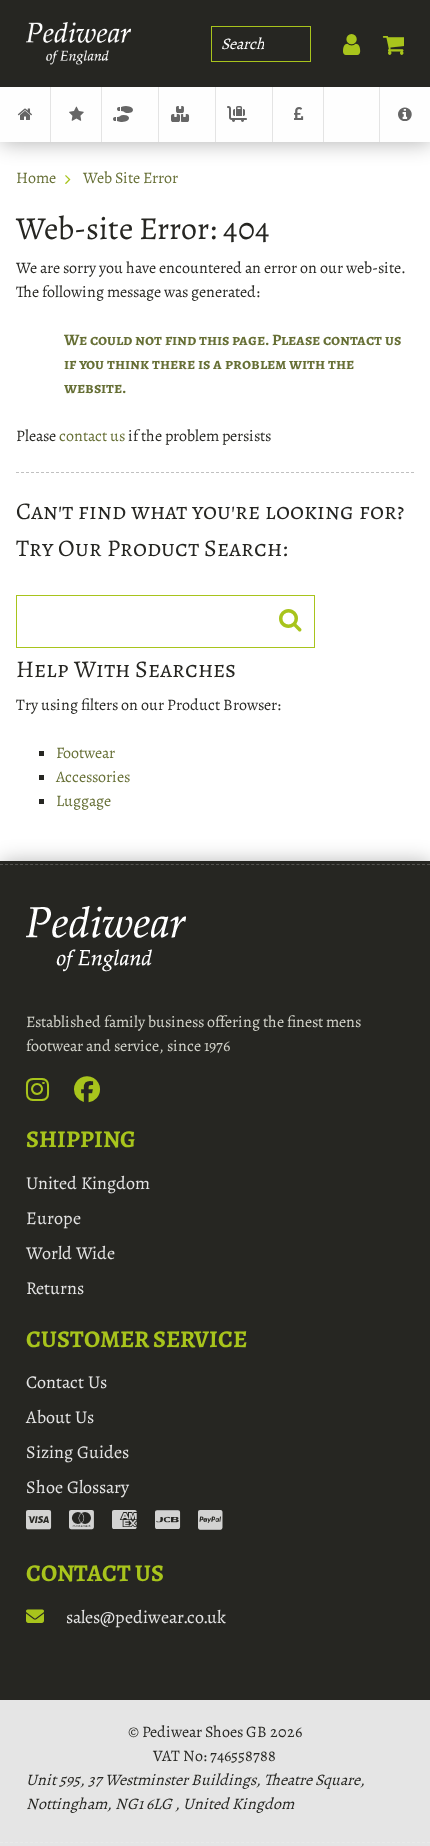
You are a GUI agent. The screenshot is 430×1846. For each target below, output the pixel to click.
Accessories (187, 114)
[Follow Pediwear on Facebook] (98, 1094)
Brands (76, 114)
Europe (53, 1218)
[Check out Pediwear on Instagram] (48, 1094)
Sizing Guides (77, 1452)
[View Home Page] (25, 114)
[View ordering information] (124, 1522)
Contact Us (66, 1382)
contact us (92, 436)
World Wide (70, 1253)
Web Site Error (130, 178)
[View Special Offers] (298, 114)
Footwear (130, 114)
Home (36, 178)
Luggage (244, 114)
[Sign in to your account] (341, 40)
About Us (60, 1417)
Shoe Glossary (77, 1487)
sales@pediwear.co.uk (144, 1617)
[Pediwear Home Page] (78, 43)
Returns (55, 1288)
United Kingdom (88, 1183)
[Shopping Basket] (384, 40)
